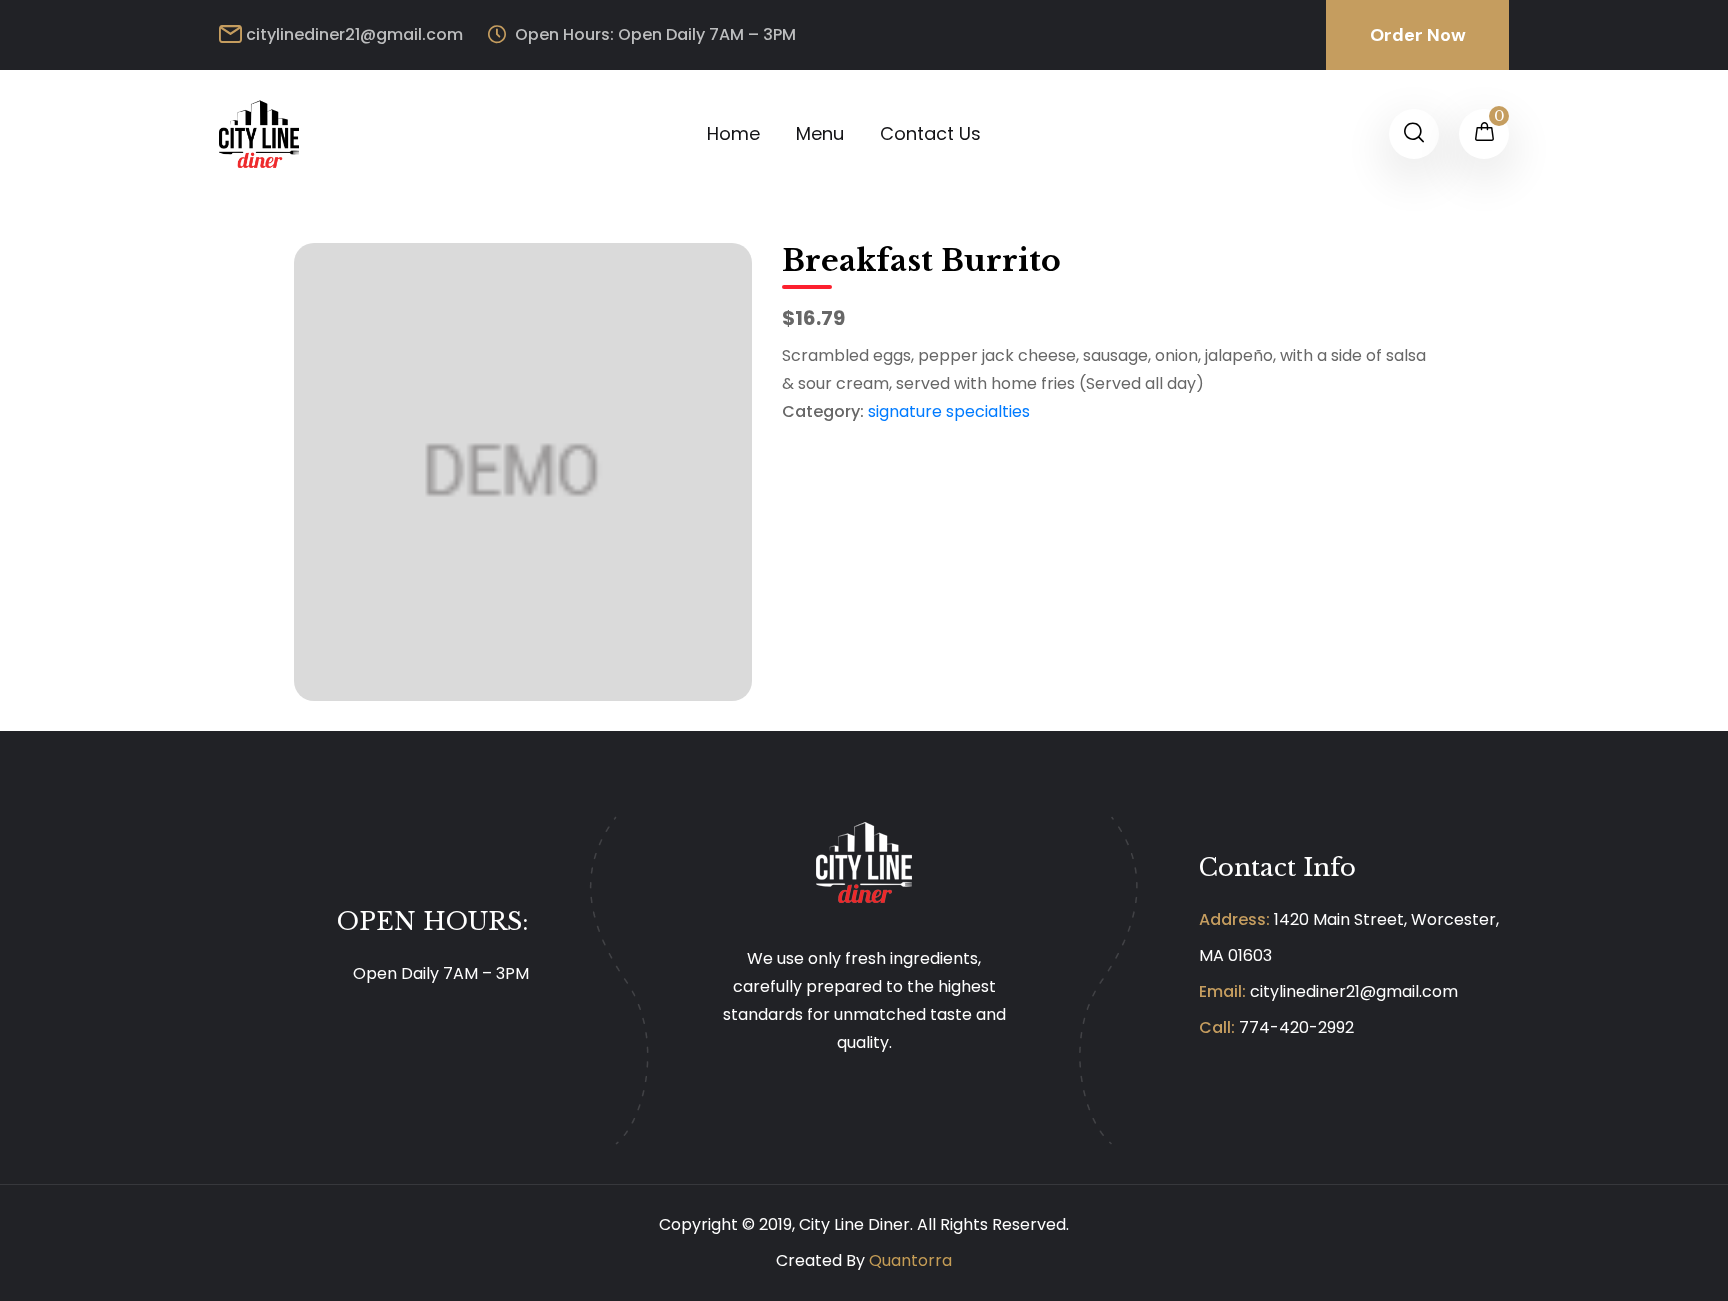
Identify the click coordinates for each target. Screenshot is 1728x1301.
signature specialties (949, 411)
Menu (820, 133)
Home (733, 133)
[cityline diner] (259, 132)
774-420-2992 (1296, 1027)
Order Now (1418, 35)
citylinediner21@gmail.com (354, 34)
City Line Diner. (856, 1224)
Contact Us (930, 133)
